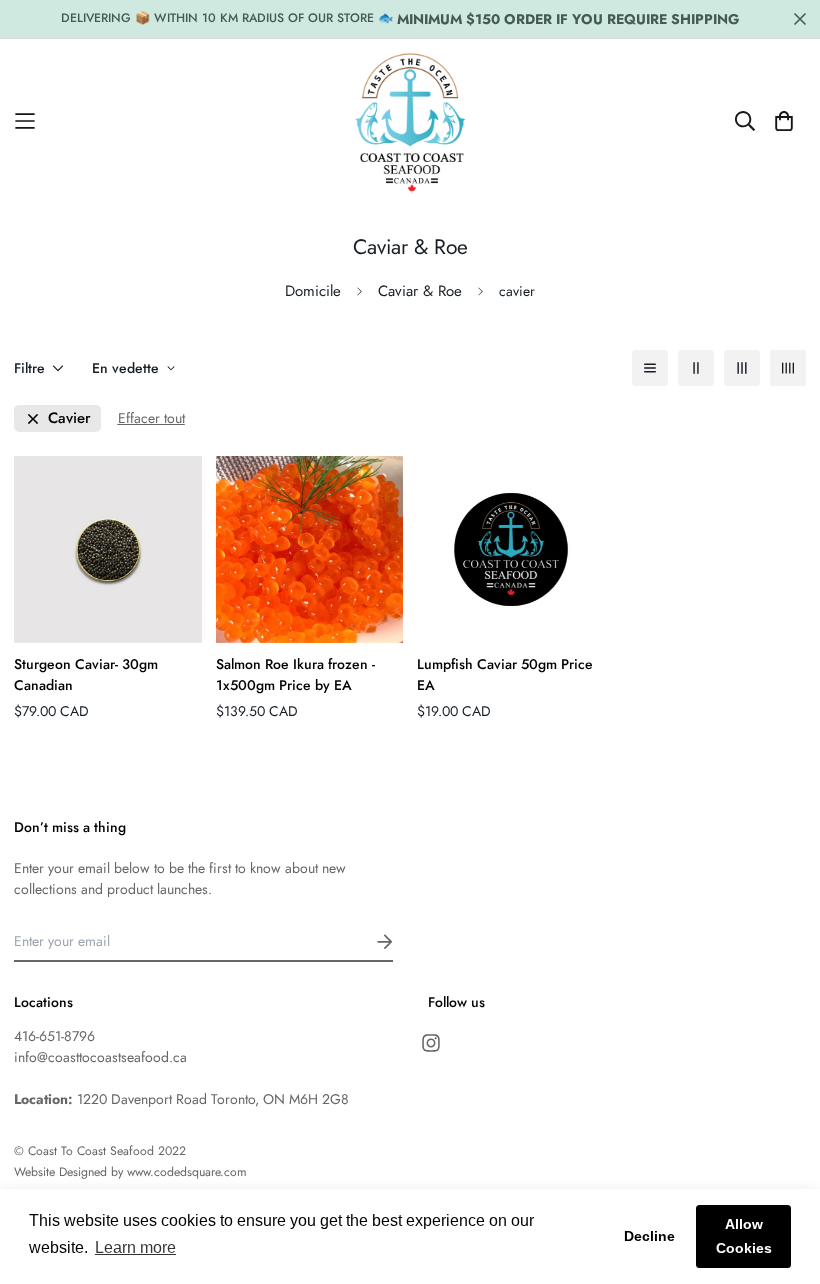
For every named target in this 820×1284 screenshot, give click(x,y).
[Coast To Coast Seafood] (410, 121)
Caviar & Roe (420, 291)
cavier (69, 418)
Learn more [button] (135, 1247)
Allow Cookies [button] (744, 1236)
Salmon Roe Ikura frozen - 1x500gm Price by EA (295, 674)
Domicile (313, 291)
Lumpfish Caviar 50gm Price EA (505, 674)
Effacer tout (151, 418)
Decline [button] (649, 1236)
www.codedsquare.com (187, 1172)
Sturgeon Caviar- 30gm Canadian (86, 674)
